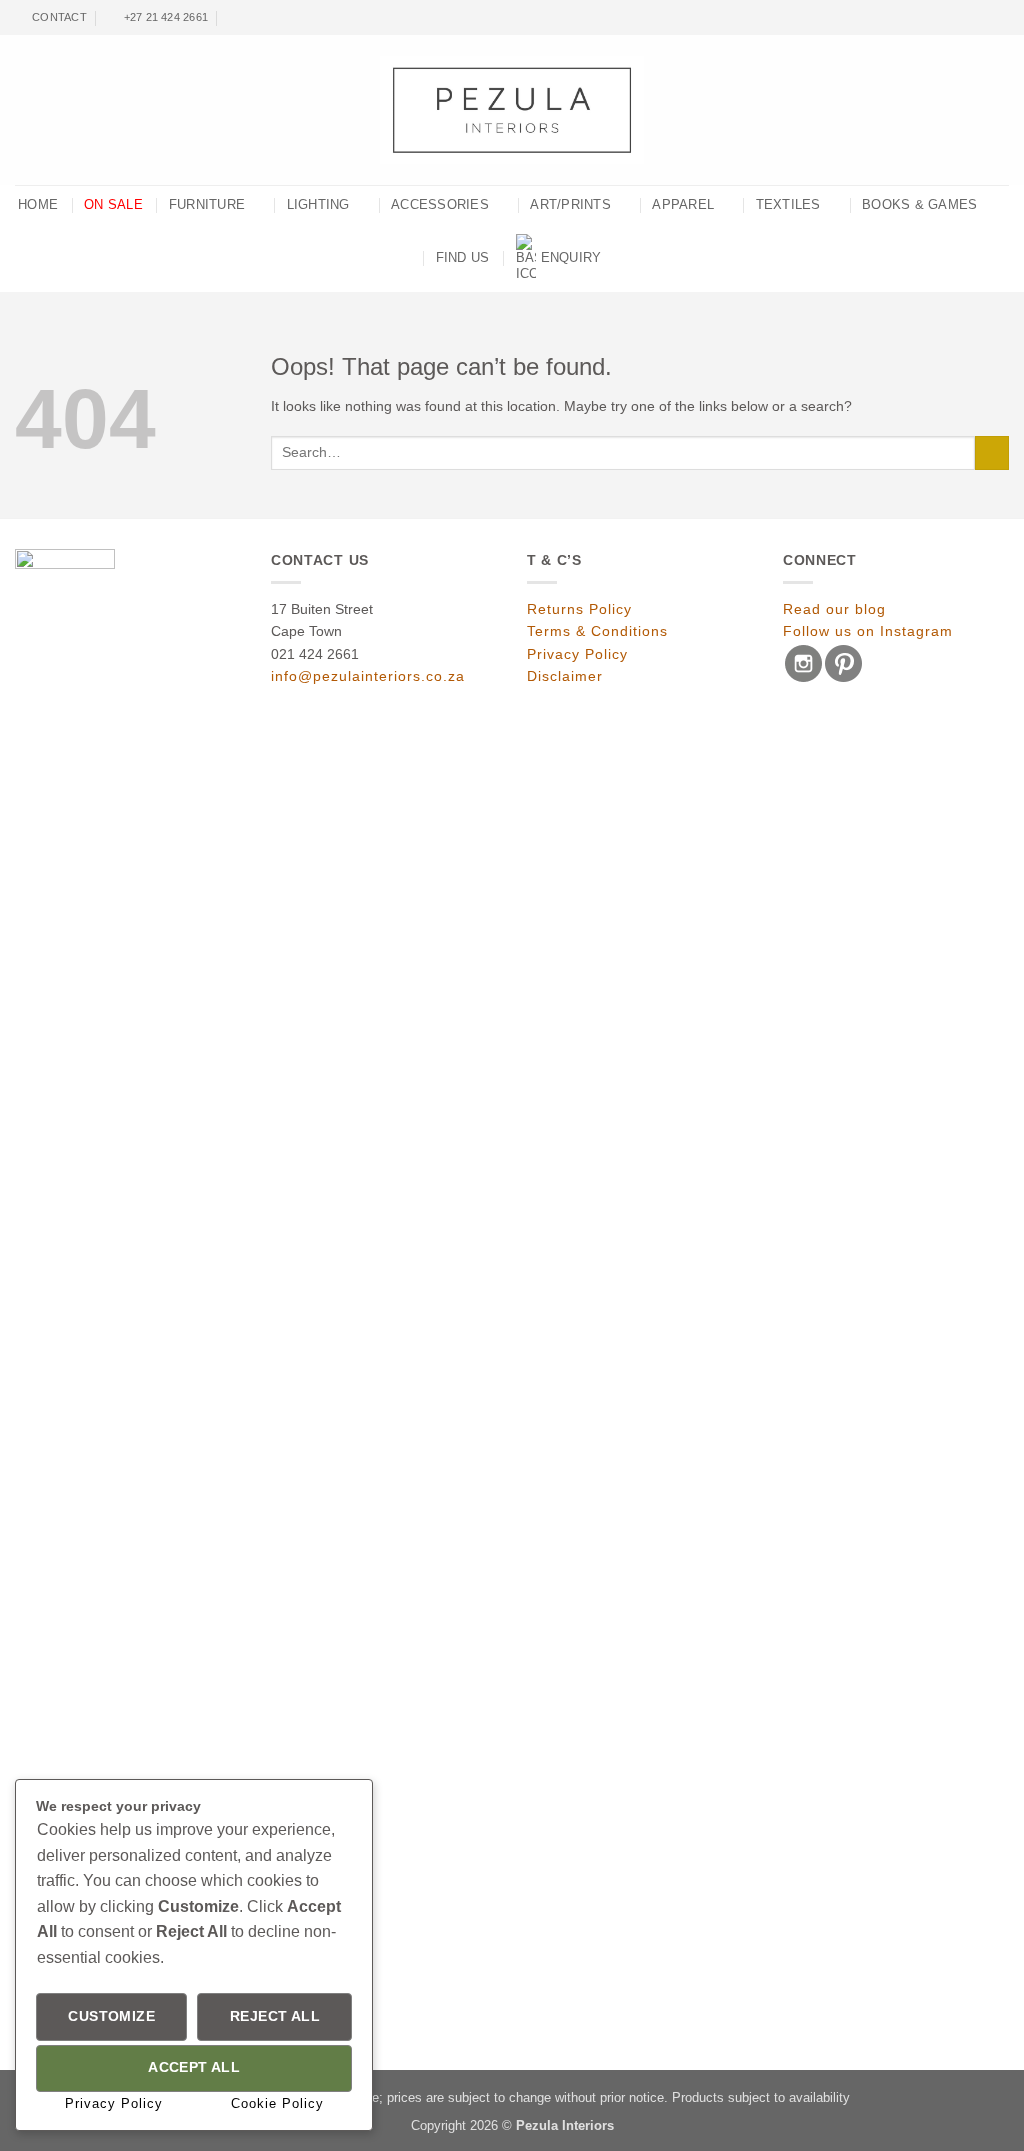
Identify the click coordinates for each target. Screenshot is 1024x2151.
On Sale (113, 205)
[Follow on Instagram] (984, 18)
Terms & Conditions (597, 631)
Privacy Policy (577, 654)
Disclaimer (565, 676)
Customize (111, 2016)
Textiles (788, 205)
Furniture (207, 205)
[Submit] (992, 453)
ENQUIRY (571, 258)
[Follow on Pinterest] (1000, 18)
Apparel (683, 205)
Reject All (275, 2016)
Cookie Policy (277, 2103)
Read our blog (834, 609)
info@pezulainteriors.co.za (368, 676)
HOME (38, 205)
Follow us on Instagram (868, 631)
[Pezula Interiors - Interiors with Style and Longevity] (512, 110)
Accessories (440, 205)
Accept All (194, 2067)
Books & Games (919, 205)
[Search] (234, 17)
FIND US (463, 258)
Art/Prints (570, 205)
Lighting (318, 205)
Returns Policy (579, 609)
